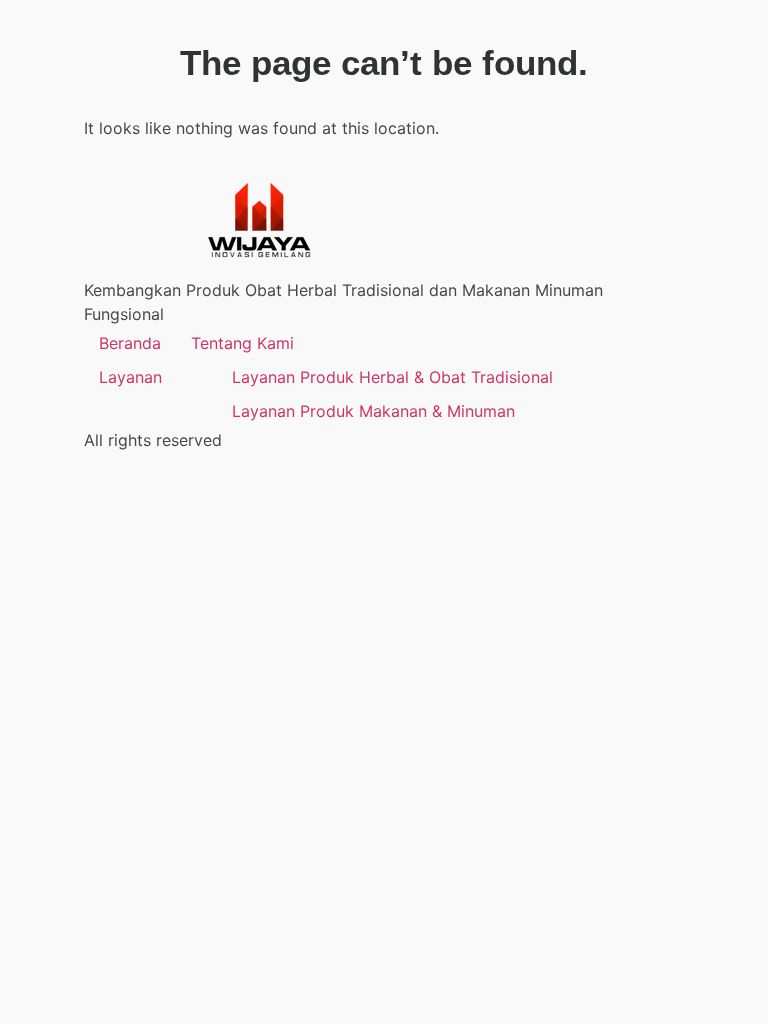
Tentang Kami (242, 343)
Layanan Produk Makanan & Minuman (373, 411)
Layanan (130, 377)
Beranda (130, 343)
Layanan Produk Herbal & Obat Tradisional (392, 377)
